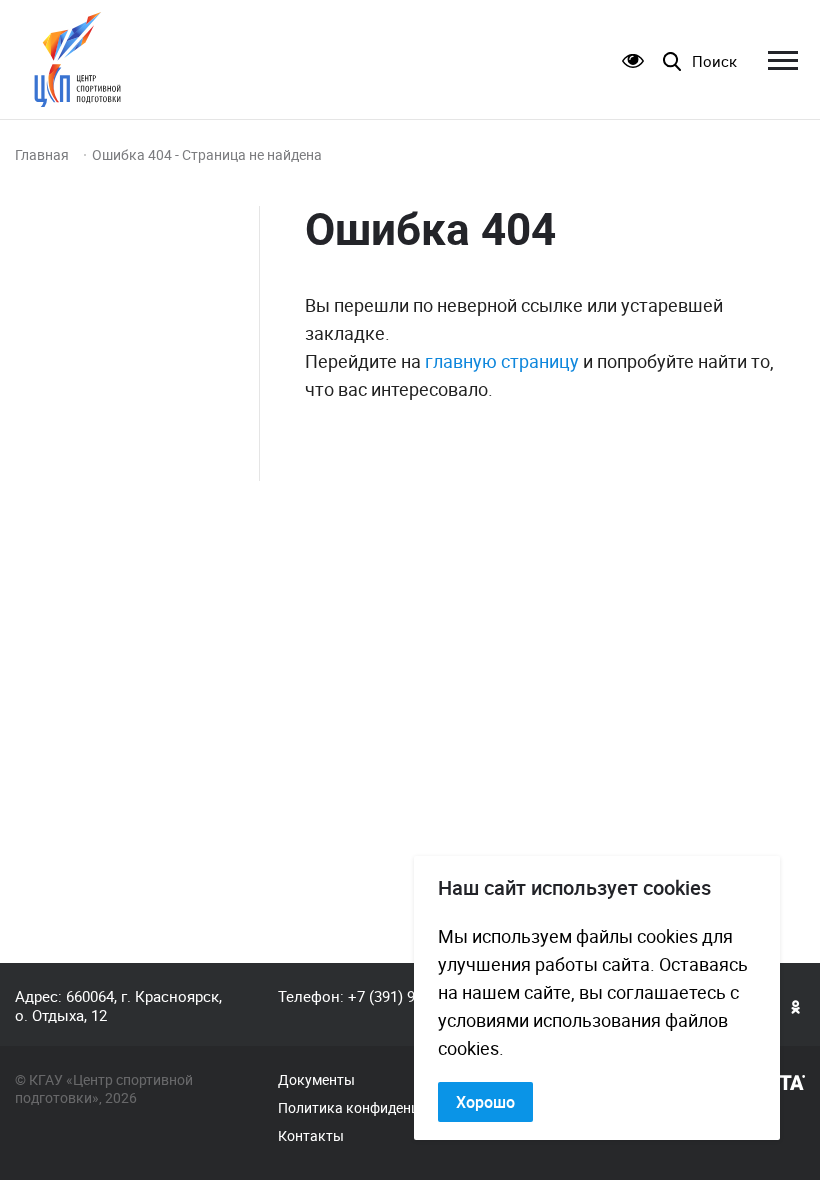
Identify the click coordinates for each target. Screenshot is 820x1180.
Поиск (714, 61)
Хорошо (485, 1102)
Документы (316, 1080)
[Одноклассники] (796, 1006)
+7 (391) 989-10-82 (409, 996)
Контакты (311, 1136)
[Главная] (77, 59)
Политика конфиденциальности (383, 1108)
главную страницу (502, 361)
